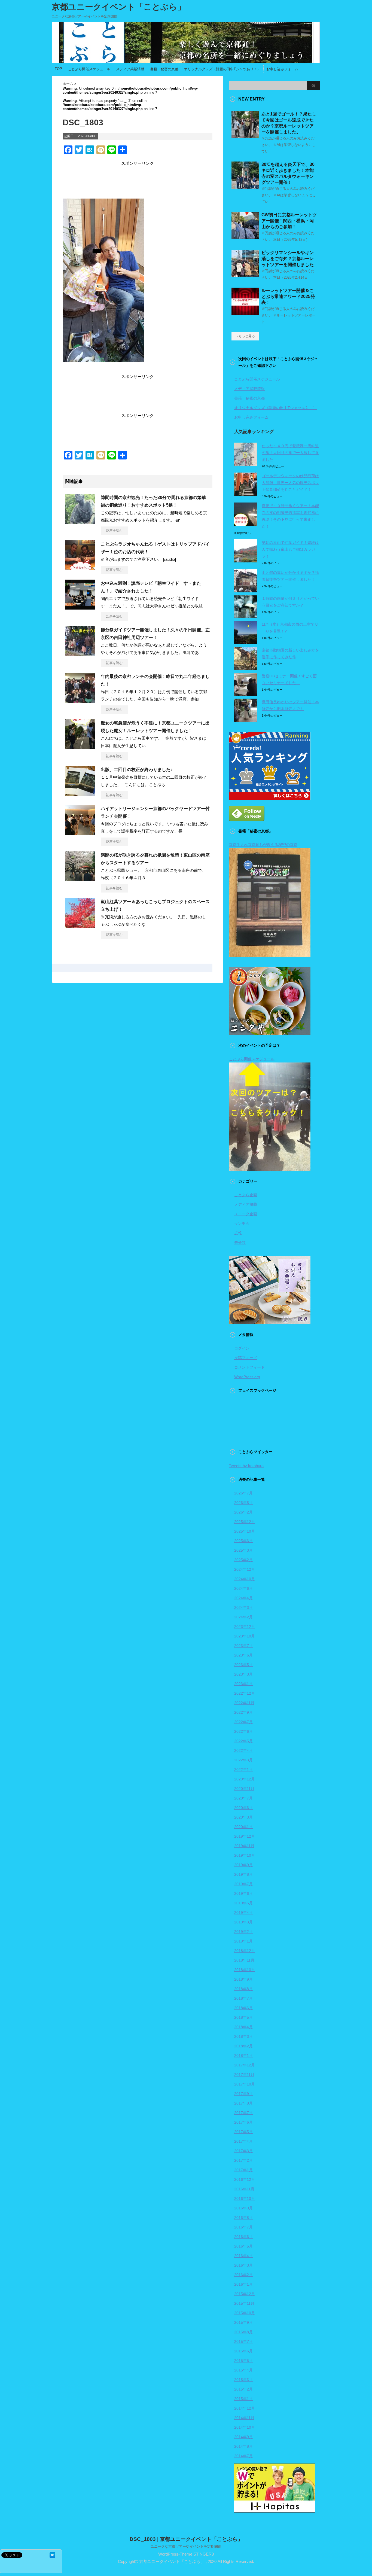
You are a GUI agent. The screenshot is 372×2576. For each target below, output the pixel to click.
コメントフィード (249, 1367)
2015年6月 (243, 2351)
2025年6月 (243, 1541)
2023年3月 (243, 1674)
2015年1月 (243, 2399)
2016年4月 (243, 2256)
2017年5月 (243, 2132)
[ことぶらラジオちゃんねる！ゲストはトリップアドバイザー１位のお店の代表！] (80, 568)
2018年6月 (243, 2008)
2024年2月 (243, 1617)
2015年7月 (243, 2341)
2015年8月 (243, 2332)
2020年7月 (243, 1798)
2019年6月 (243, 1893)
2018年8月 (243, 1989)
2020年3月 (243, 1817)
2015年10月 (245, 2313)
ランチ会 (242, 1223)
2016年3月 (243, 2265)
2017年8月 (243, 2103)
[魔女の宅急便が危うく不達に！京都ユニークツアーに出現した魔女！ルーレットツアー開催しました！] (80, 747)
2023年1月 (243, 1684)
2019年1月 (243, 1941)
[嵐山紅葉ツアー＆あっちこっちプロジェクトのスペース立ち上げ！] (80, 926)
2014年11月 (244, 2418)
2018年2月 (243, 2046)
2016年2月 (243, 2275)
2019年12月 (245, 1836)
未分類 (240, 1243)
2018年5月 (243, 2017)
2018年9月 (243, 1979)
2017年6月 (243, 2122)
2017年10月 (245, 2084)
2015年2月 (243, 2389)
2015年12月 (245, 2294)
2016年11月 (244, 2189)
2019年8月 (243, 1874)
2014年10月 (245, 2427)
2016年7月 (243, 2227)
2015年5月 (243, 2361)
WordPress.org (247, 1377)
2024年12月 (245, 1569)
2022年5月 (243, 1741)
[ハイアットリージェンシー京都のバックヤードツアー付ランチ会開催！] (80, 833)
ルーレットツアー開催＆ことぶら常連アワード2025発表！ (288, 296)
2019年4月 (243, 1913)
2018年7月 (243, 1998)
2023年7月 (243, 1646)
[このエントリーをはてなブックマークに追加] (52, 2555)
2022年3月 (243, 1760)
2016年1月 (243, 2284)
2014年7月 (243, 2456)
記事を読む (114, 531)
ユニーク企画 (246, 1214)
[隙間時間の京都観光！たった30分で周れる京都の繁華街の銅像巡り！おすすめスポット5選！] (80, 522)
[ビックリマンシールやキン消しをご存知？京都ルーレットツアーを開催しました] (245, 275)
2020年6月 (243, 1808)
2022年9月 (243, 1712)
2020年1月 (243, 1827)
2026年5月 (243, 1503)
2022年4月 (243, 1750)
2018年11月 (244, 1960)
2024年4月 (243, 1598)
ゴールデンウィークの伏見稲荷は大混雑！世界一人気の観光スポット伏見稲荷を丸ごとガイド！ (290, 483)
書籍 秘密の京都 (164, 69)
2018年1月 (243, 2056)
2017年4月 (243, 2141)
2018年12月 (245, 1951)
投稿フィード (246, 1358)
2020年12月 (245, 1779)
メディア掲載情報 (130, 69)
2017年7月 (243, 2113)
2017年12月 (245, 2065)
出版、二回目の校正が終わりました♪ (137, 770)
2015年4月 (243, 2370)
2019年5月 (243, 1903)
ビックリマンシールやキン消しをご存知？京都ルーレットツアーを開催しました (288, 259)
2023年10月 (245, 1636)
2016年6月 (243, 2237)
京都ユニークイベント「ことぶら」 (119, 7)
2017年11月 (244, 2075)
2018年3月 (243, 2036)
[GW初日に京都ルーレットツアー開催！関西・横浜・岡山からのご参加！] (245, 237)
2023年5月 (243, 1665)
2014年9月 (243, 2437)
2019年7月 (243, 1884)
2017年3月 (243, 2151)
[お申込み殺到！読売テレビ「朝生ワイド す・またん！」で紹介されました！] (80, 607)
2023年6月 (243, 1655)
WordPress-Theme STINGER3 (186, 2554)
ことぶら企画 (246, 1195)
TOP (58, 69)
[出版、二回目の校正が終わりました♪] (80, 794)
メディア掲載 (246, 1204)
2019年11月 (244, 1846)
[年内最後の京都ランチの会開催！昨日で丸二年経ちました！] (80, 701)
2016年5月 (243, 2246)
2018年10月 (245, 1970)
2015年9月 (243, 2322)
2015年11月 (244, 2303)
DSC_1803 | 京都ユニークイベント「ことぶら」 (186, 2539)
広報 (238, 1233)
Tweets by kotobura (246, 1466)
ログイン (242, 1348)
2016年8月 (243, 2218)
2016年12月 (245, 2179)
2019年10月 (245, 1855)
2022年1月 (243, 1770)
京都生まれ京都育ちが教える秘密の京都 (263, 845)
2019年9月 (243, 1865)
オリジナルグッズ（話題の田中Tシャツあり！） (222, 69)
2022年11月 (244, 1703)
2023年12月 (245, 1627)
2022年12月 (245, 1693)
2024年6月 (243, 1588)
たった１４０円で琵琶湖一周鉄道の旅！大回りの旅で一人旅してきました (290, 453)
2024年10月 (245, 1579)
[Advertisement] (138, 180)
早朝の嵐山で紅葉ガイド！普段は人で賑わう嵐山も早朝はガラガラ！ (290, 549)
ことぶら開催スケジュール (89, 69)
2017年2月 (243, 2160)
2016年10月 (245, 2199)
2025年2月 (243, 1560)
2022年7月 (243, 1722)
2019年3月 (243, 1922)
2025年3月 (243, 1550)
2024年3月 (243, 1607)
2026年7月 (243, 1493)
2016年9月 (243, 2208)
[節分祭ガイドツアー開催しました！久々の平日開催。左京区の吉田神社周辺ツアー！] (80, 654)
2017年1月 (243, 2170)
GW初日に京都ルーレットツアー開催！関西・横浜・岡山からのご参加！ (289, 221)
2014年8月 (243, 2446)
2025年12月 (245, 1522)
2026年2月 (243, 1512)
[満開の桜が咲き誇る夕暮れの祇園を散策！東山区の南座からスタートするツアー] (80, 879)
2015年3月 (243, 2380)
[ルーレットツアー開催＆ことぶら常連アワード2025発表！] (245, 313)
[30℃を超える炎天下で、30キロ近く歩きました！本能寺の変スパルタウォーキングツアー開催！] (245, 187)
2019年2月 (243, 1932)
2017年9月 (243, 2094)
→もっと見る (245, 336)
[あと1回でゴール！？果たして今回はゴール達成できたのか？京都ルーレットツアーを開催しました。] (245, 136)
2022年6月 (243, 1731)
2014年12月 (245, 2408)
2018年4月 (243, 2027)
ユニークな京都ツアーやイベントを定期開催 (186, 2546)
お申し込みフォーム (282, 69)
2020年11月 (244, 1789)
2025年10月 (245, 1531)
